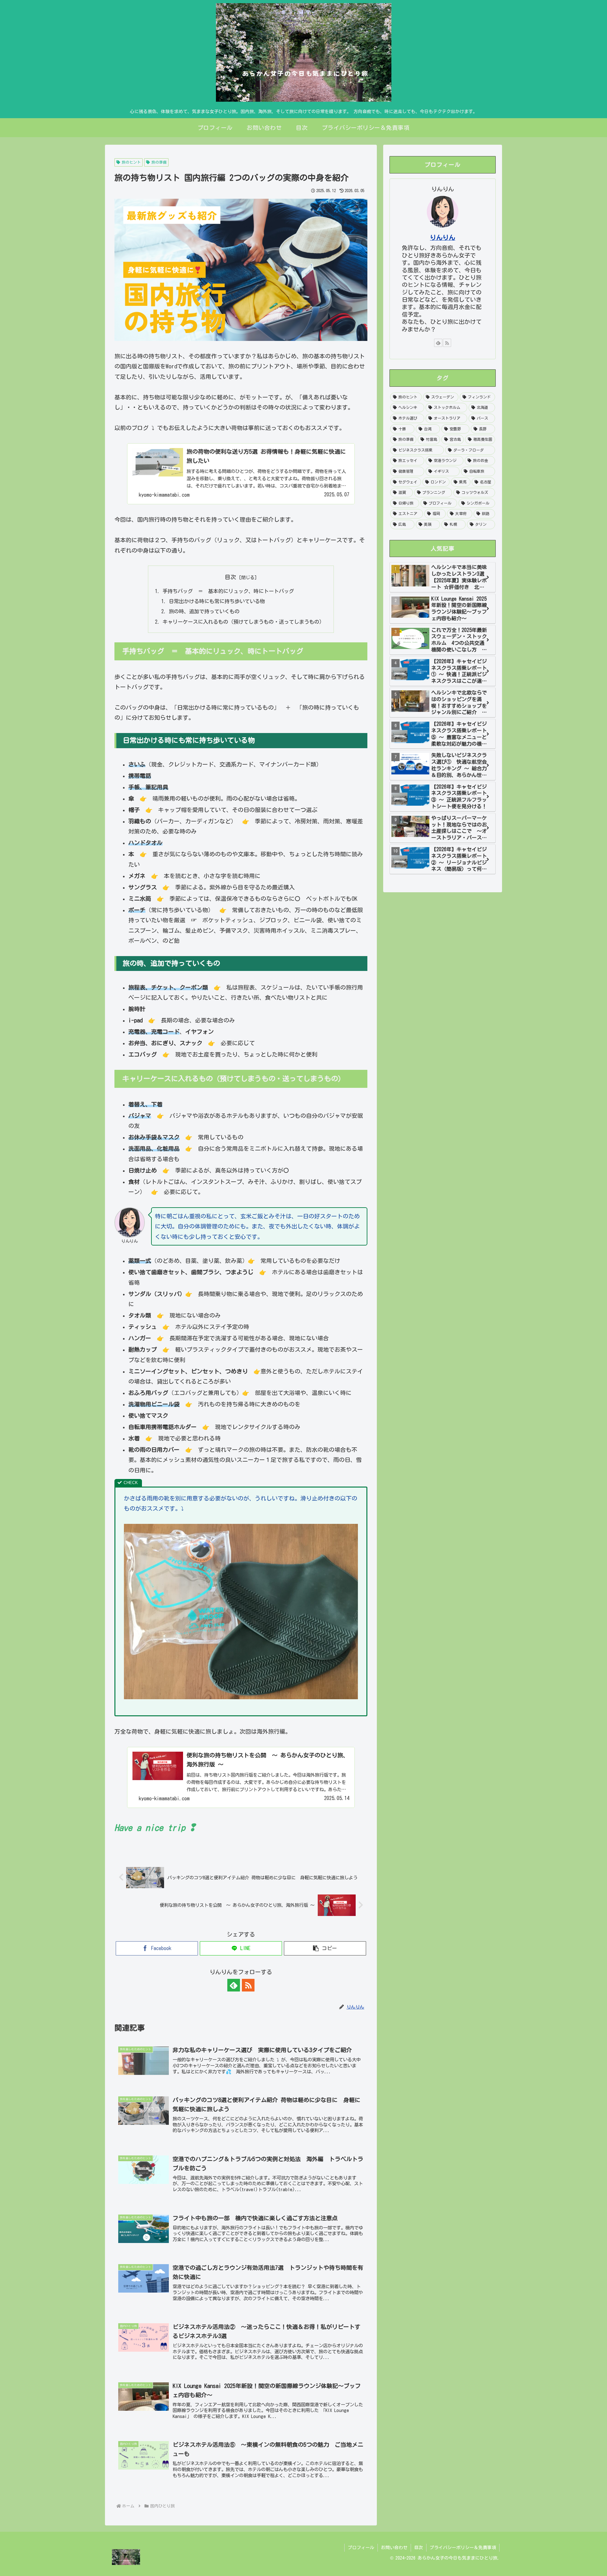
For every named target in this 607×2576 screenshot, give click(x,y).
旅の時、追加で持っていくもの (204, 611)
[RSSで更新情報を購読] (248, 1985)
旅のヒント (131, 162)
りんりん (443, 237)
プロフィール (361, 2548)
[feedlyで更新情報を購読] (234, 1985)
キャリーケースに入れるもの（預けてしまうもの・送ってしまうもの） (243, 622)
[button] (325, 1948)
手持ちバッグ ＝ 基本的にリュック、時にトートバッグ (228, 591)
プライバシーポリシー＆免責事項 (463, 2548)
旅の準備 (159, 162)
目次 (230, 577)
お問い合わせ (394, 2548)
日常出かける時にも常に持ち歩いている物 (217, 601)
